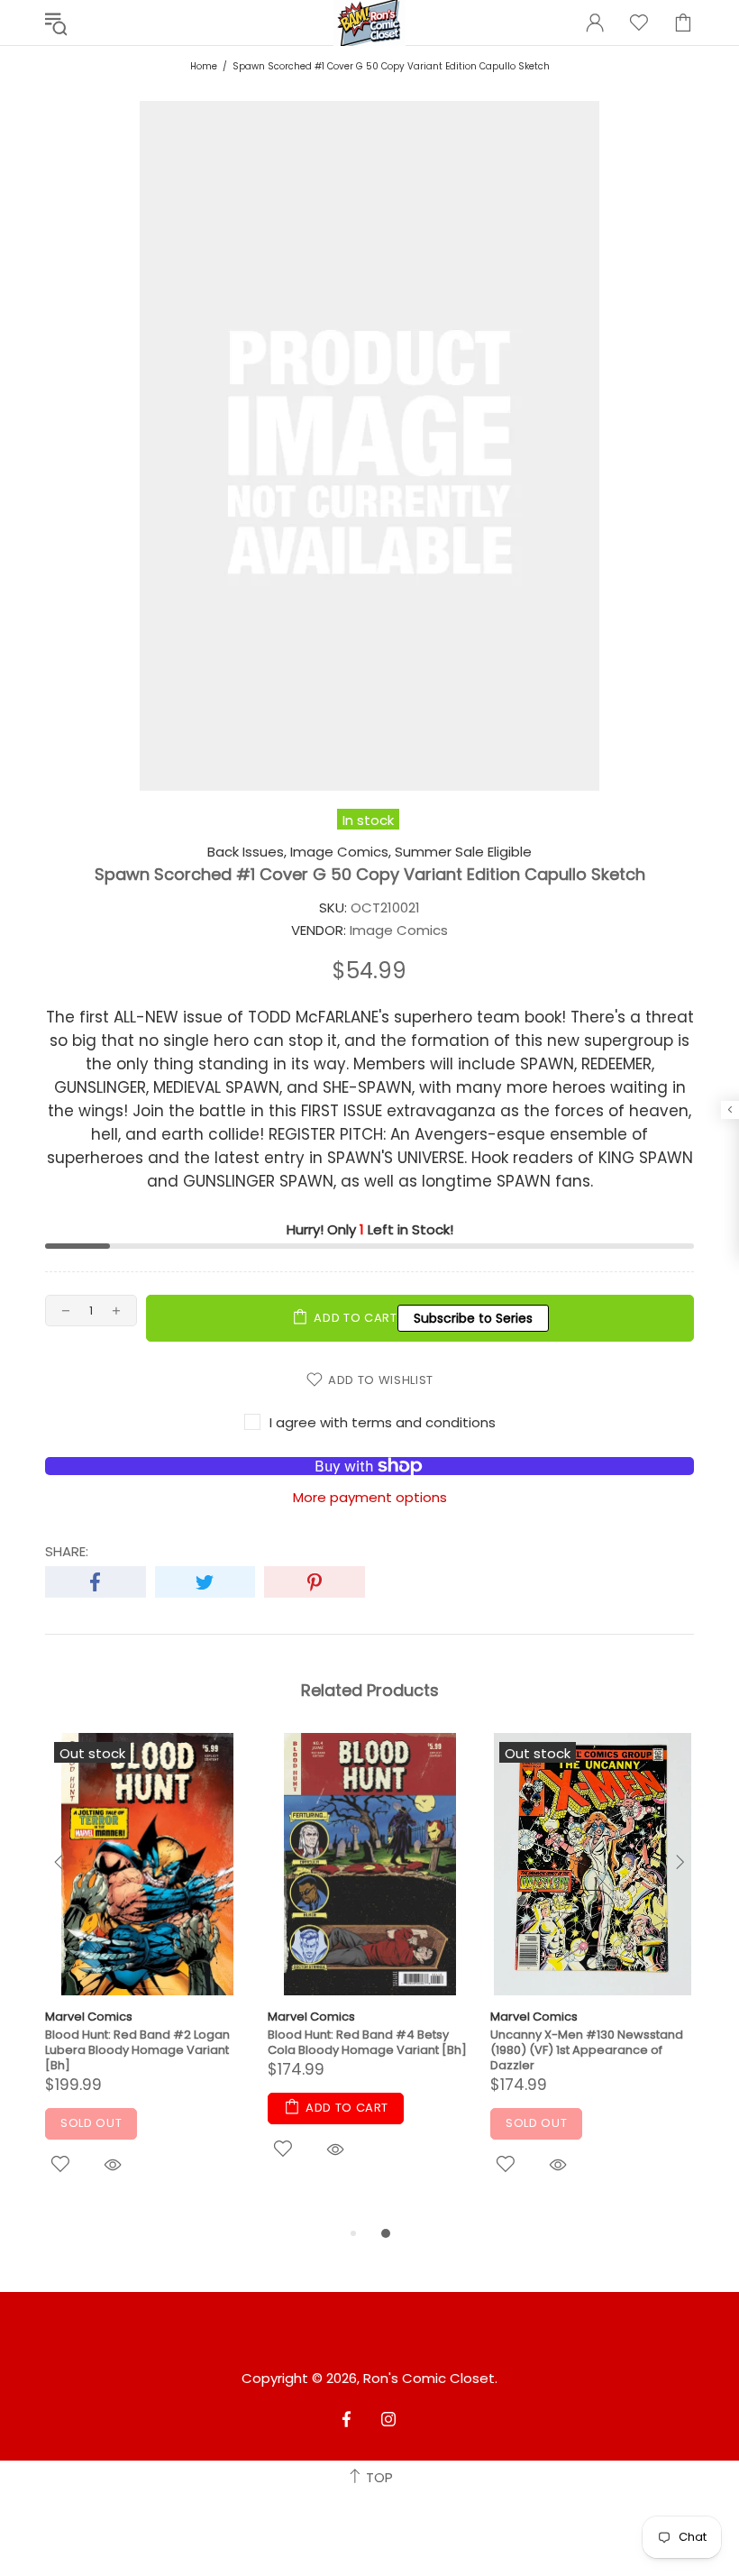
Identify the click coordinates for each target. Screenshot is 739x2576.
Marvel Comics (89, 2017)
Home (204, 66)
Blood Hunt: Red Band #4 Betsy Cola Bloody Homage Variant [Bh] (367, 2042)
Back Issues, (247, 852)
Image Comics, (341, 852)
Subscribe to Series (473, 1318)
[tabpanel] (147, 1978)
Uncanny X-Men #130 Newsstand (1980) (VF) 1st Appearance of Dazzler (587, 2050)
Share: (67, 1552)
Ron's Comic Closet (429, 2379)
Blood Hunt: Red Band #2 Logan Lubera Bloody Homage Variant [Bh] (137, 2050)
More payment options (370, 1498)
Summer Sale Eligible (463, 852)
